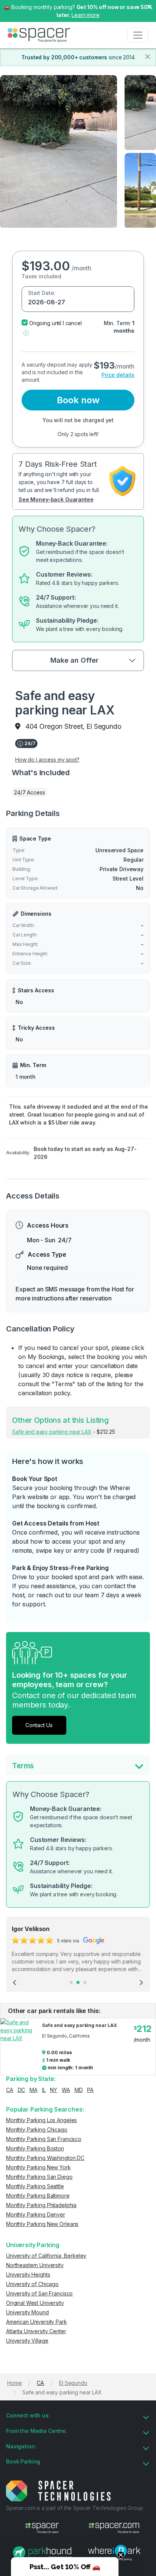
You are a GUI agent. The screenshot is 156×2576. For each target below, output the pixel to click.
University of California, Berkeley (46, 2256)
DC (22, 2090)
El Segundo (73, 2383)
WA (66, 2090)
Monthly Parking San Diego (39, 2177)
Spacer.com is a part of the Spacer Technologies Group (75, 2508)
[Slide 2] (78, 1982)
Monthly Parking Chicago (37, 2129)
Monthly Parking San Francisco (44, 2139)
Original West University (35, 2303)
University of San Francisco (39, 2293)
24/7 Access (29, 792)
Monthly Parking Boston (35, 2148)
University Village (27, 2341)
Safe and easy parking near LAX (52, 1432)
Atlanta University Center (36, 2331)
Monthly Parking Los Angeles (41, 2120)
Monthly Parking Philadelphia (41, 2205)
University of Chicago (32, 2284)
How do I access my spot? (47, 760)
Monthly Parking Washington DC (45, 2158)
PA (90, 2090)
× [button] (149, 6)
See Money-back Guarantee (56, 499)
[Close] (148, 57)
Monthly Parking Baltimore (38, 2196)
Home (14, 2383)
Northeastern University (35, 2265)
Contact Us (39, 1725)
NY (54, 2090)
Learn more (86, 15)
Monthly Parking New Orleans (42, 2224)
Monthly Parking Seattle (35, 2186)
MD (79, 2090)
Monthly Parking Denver (36, 2214)
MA (34, 2090)
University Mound (27, 2312)
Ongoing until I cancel (55, 323)
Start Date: (42, 293)
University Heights (28, 2274)
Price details (118, 375)
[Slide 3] (85, 1982)
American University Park (37, 2322)
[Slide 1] (71, 1982)
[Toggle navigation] (138, 35)
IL (44, 2090)
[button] (26, 332)
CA (10, 2090)
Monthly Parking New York (38, 2167)
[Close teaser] (121, 2555)
